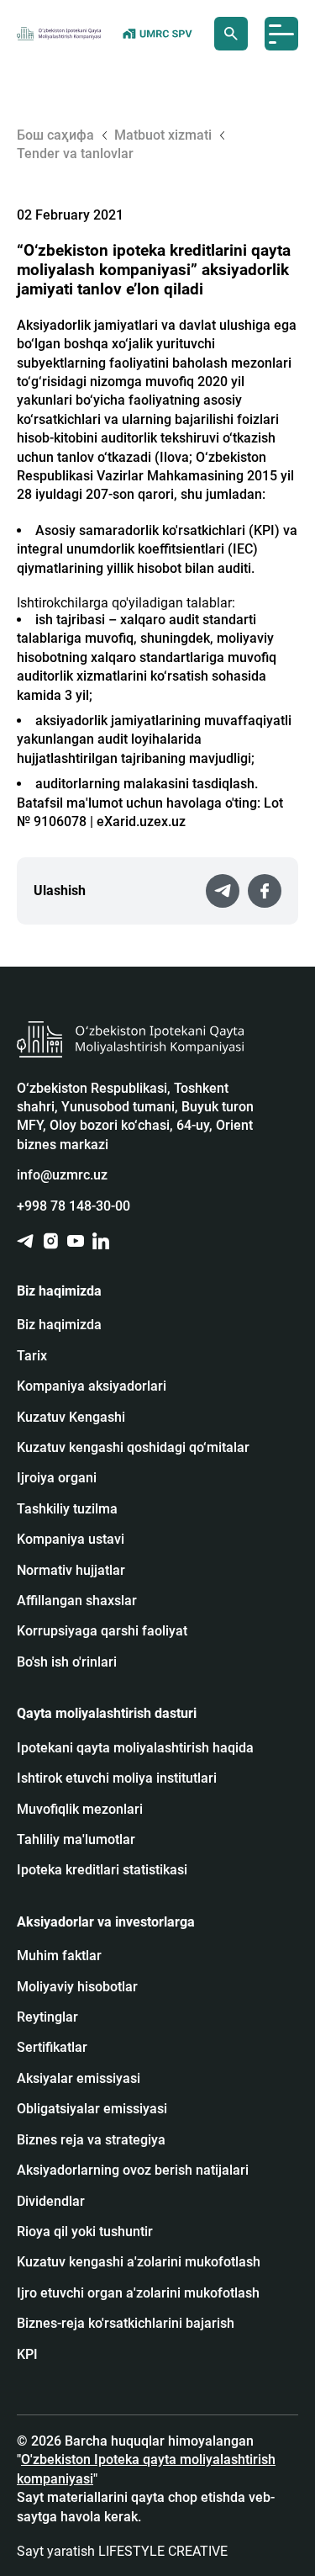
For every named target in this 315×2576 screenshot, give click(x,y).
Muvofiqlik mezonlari (80, 1809)
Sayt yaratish (122, 2551)
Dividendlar (51, 2201)
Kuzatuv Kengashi (71, 1417)
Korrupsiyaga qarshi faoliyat (102, 1631)
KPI (27, 2354)
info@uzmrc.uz (62, 1175)
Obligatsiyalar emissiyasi (92, 2109)
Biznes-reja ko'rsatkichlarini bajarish (126, 2323)
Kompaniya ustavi (71, 1539)
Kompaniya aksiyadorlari (92, 1386)
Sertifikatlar (52, 2047)
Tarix (32, 1356)
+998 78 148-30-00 (73, 1206)
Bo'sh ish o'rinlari (67, 1662)
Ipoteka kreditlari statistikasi (102, 1870)
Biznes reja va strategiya (91, 2140)
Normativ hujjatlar (71, 1570)
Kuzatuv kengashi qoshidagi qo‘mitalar (133, 1447)
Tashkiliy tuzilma (67, 1509)
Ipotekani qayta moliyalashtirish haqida (135, 1748)
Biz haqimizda (59, 1325)
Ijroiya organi (57, 1478)
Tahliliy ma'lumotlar (76, 1839)
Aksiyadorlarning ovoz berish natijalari (133, 2170)
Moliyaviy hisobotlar (77, 1987)
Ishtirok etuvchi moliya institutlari (117, 1778)
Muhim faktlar (59, 1956)
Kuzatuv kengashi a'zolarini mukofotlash (139, 2262)
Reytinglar (47, 2017)
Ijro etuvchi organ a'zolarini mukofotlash (138, 2293)
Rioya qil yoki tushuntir (85, 2231)
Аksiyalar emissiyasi (79, 2078)
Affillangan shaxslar (77, 1601)
